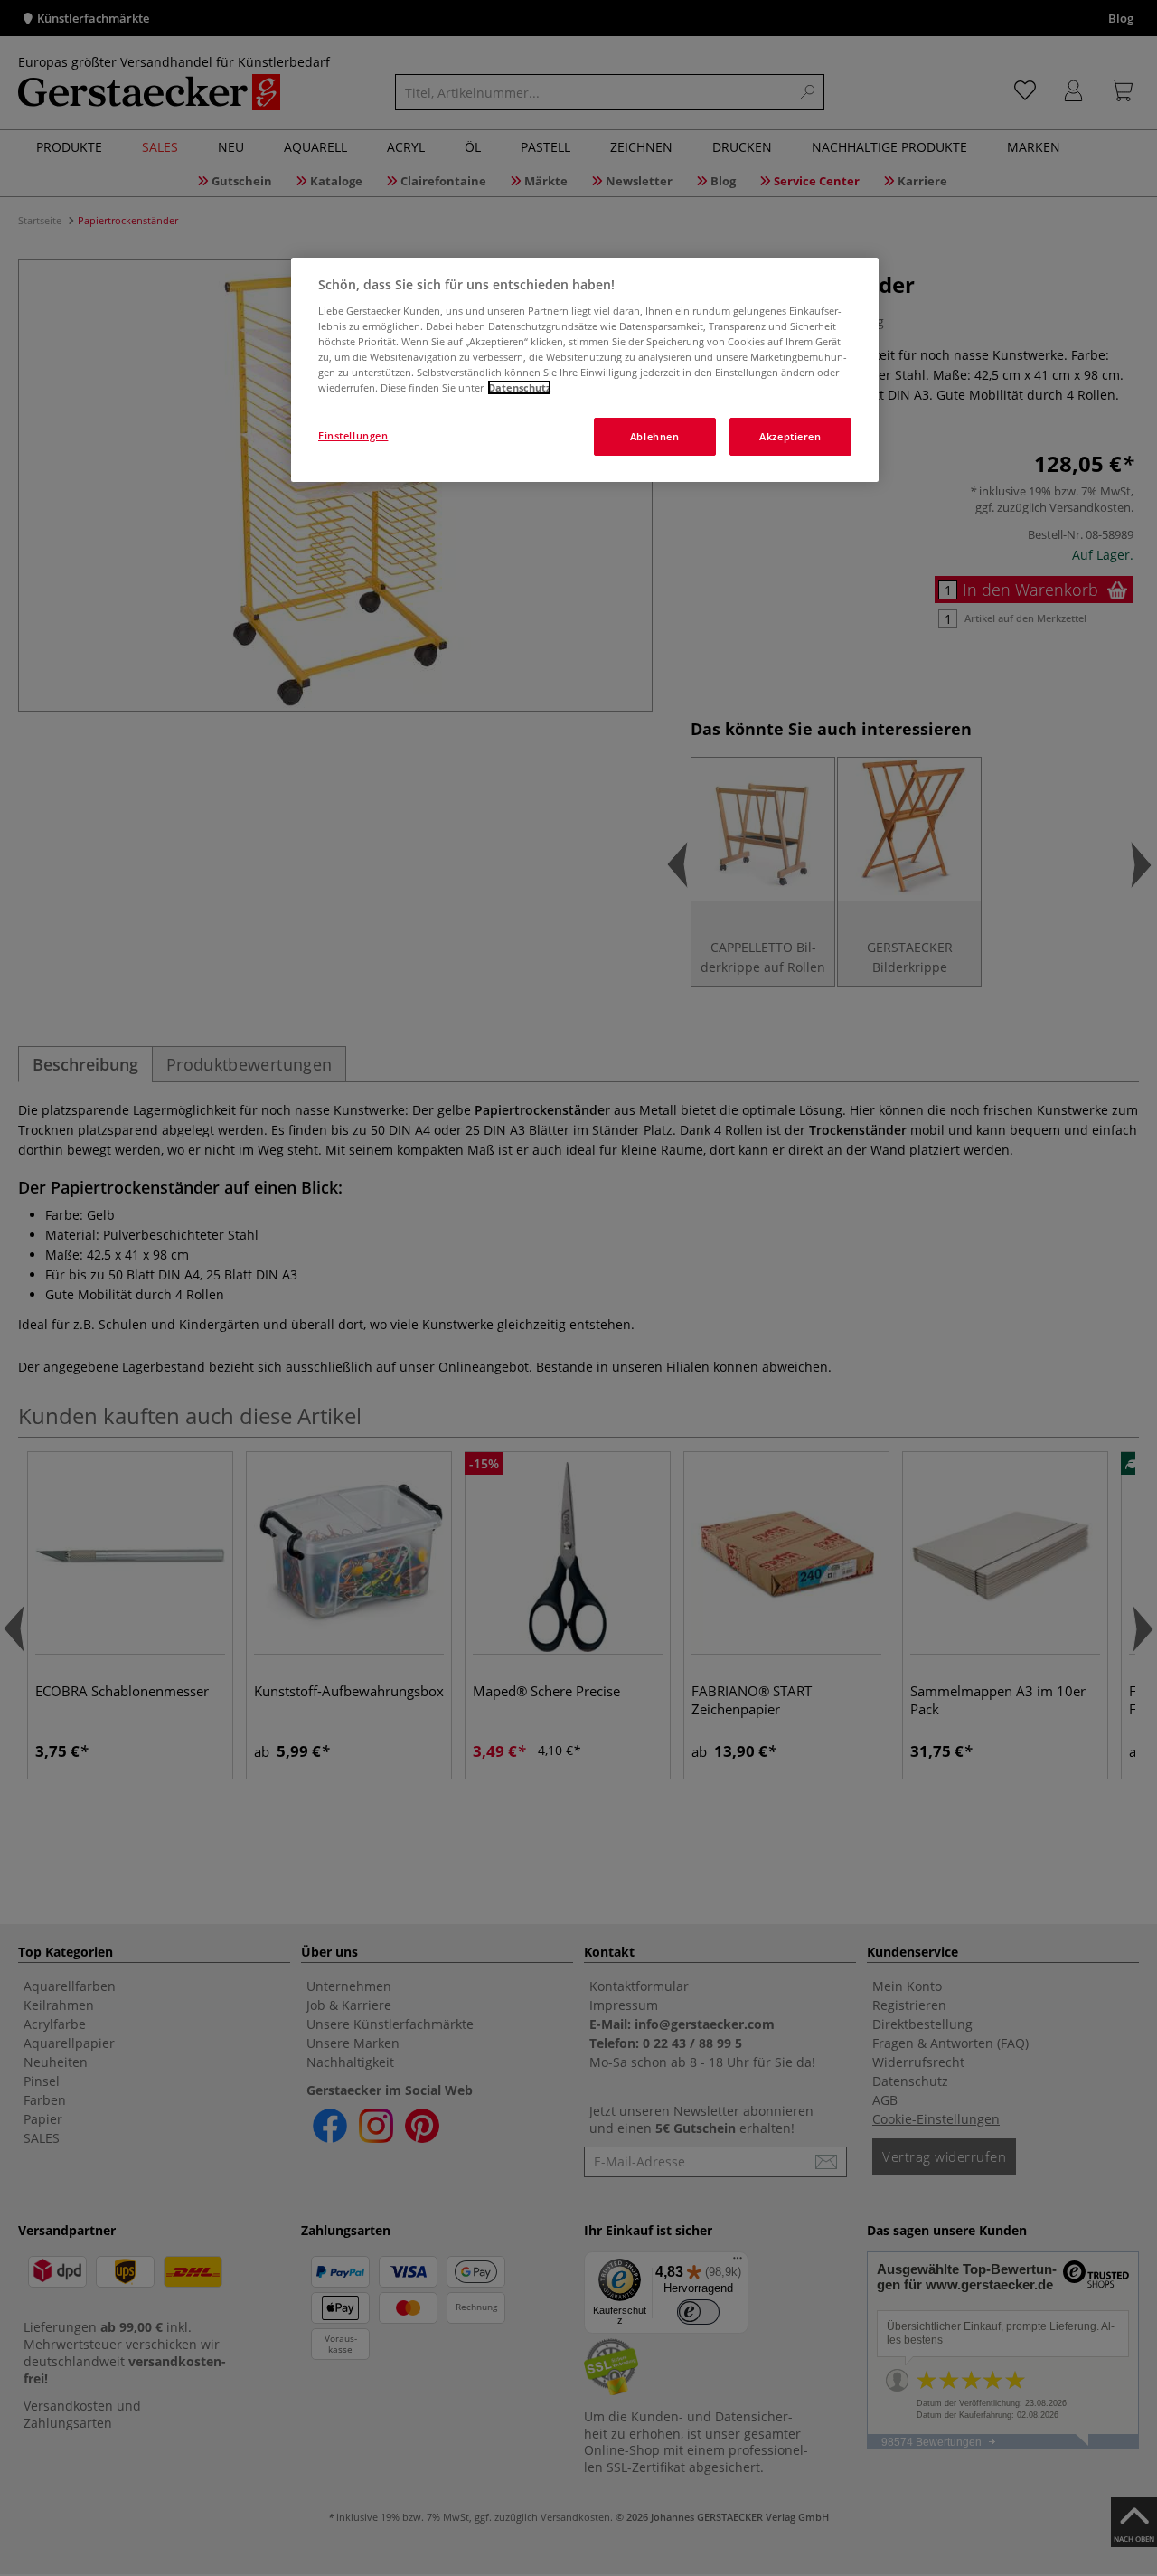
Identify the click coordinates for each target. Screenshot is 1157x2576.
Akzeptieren (790, 436)
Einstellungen (353, 435)
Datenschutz (519, 387)
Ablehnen (655, 436)
